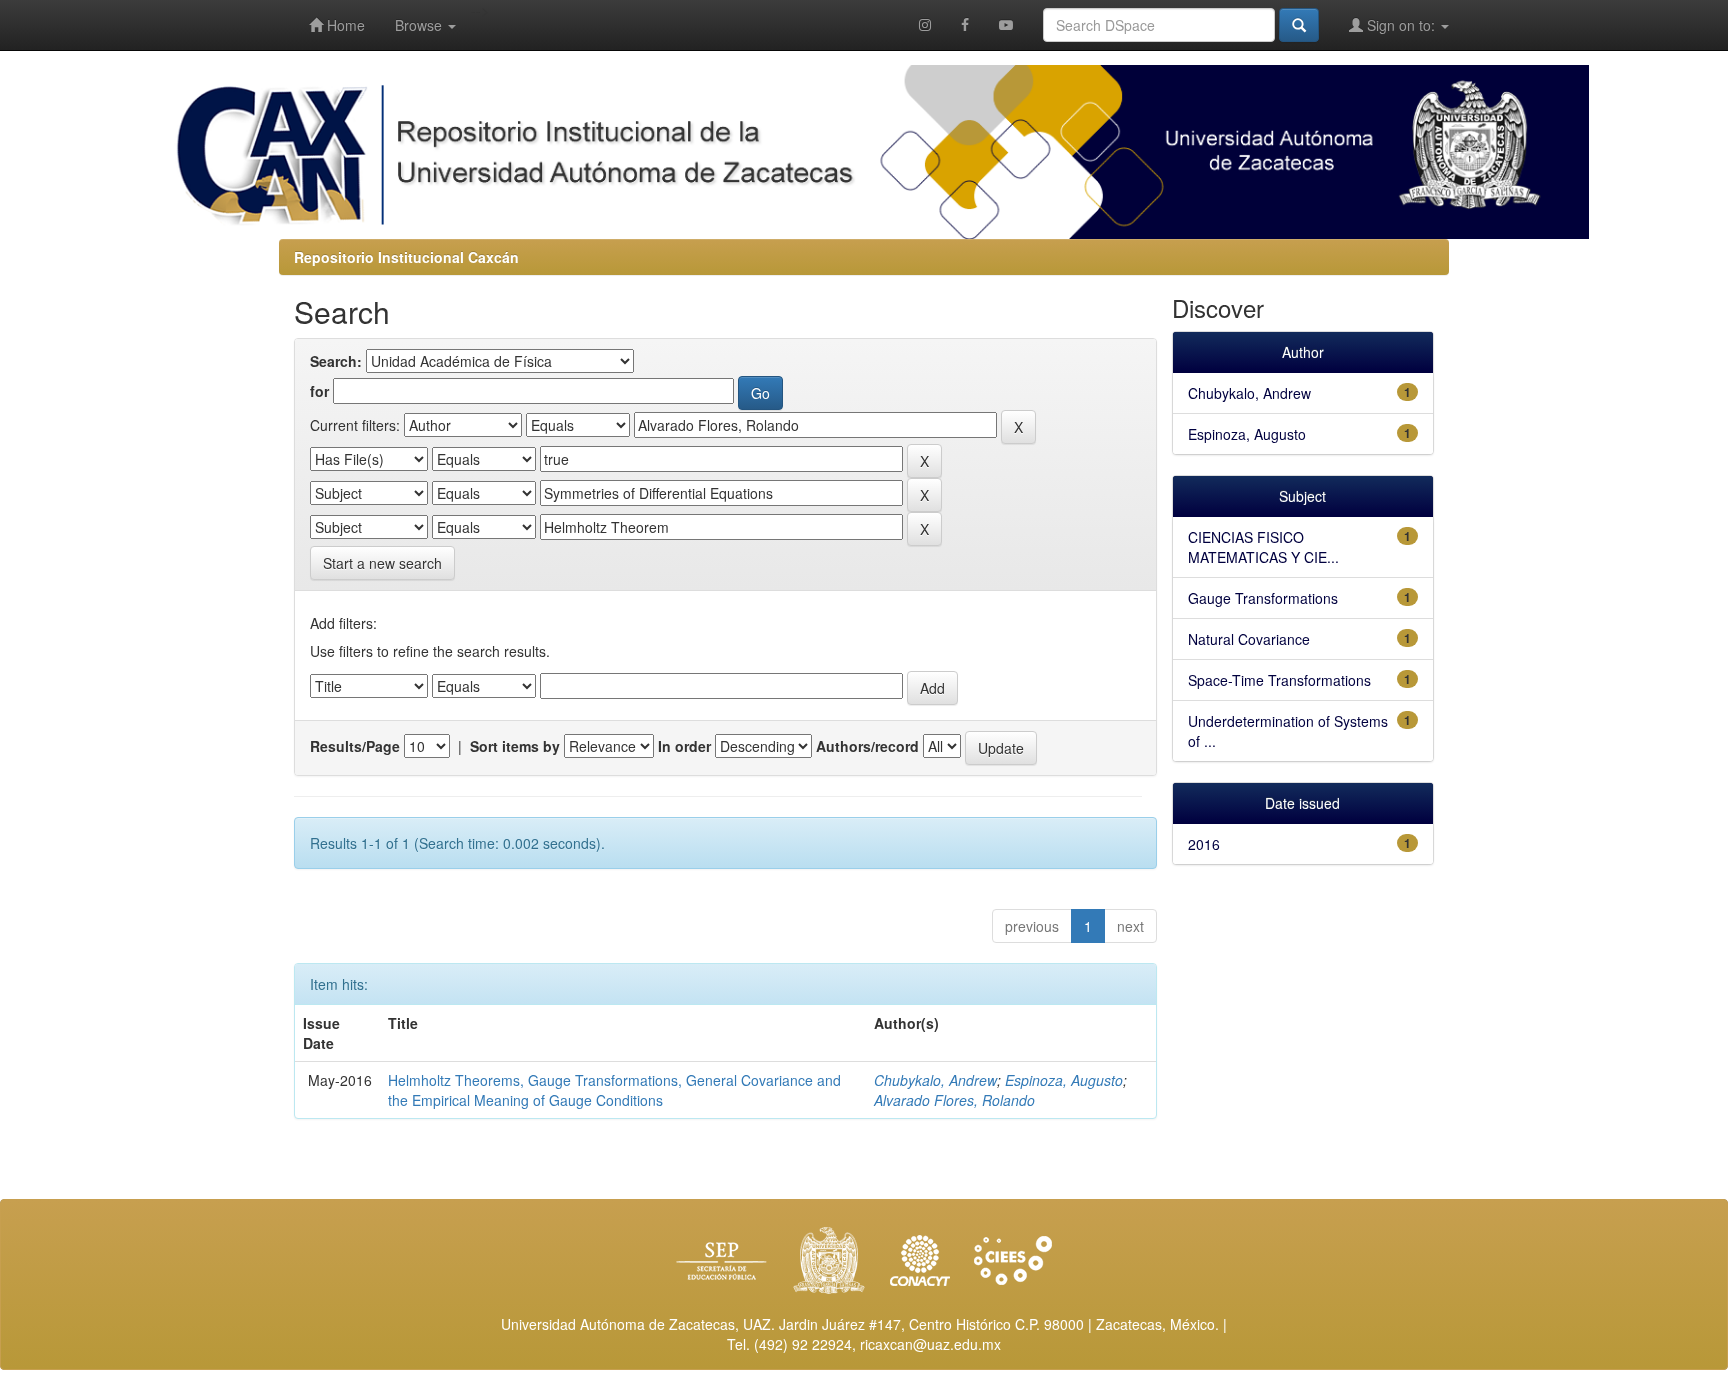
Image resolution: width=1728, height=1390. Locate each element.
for (319, 391)
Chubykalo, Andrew (935, 1080)
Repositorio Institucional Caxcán (406, 257)
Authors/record (867, 746)
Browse (420, 25)
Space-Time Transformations (1279, 680)
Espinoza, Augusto (1064, 1080)
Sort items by (515, 746)
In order (684, 746)
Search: (336, 361)
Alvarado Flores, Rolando (954, 1100)
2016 (1204, 844)
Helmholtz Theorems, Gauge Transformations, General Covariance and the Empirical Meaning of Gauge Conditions (614, 1090)
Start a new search (382, 563)
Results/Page (355, 746)
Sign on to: (1401, 25)
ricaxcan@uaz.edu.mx (930, 1344)
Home (344, 25)
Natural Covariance (1249, 639)
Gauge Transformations (1263, 598)
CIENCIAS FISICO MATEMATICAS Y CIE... (1263, 547)
